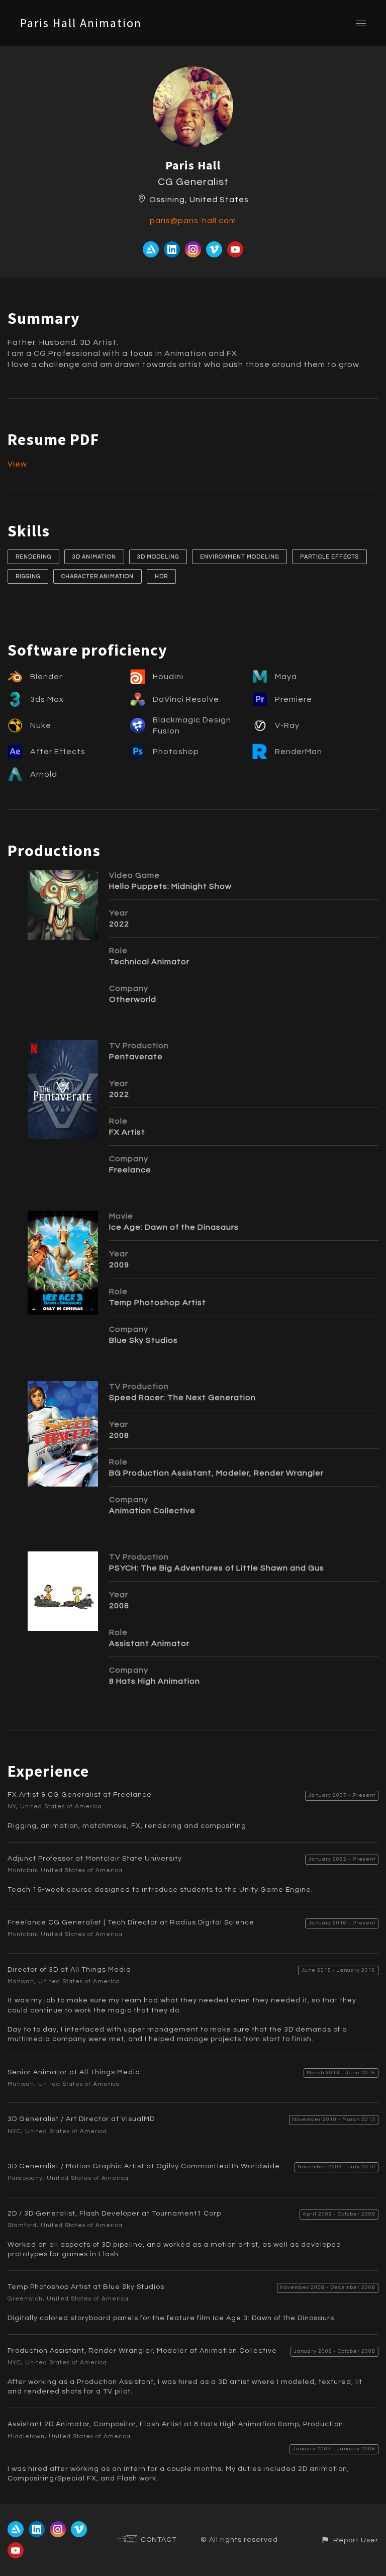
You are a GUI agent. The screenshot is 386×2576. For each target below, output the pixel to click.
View (17, 464)
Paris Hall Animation (81, 23)
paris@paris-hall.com (193, 221)
